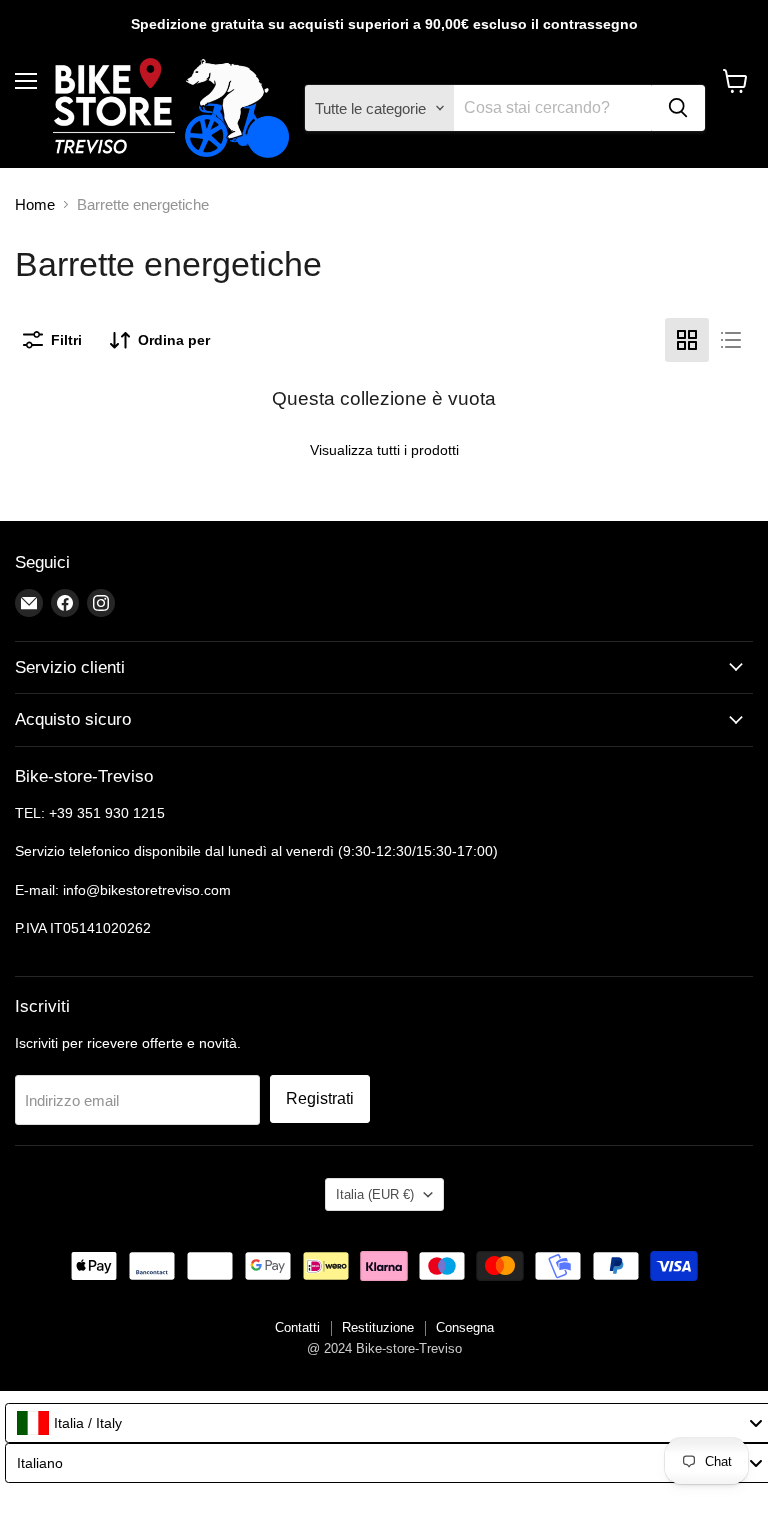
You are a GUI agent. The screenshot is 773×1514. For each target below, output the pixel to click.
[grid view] (687, 340)
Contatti (297, 1327)
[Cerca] (678, 108)
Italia (375, 1194)
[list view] (731, 340)
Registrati (320, 1098)
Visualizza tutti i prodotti (384, 450)
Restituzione (378, 1327)
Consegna (465, 1327)
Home (35, 204)
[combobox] (389, 1423)
